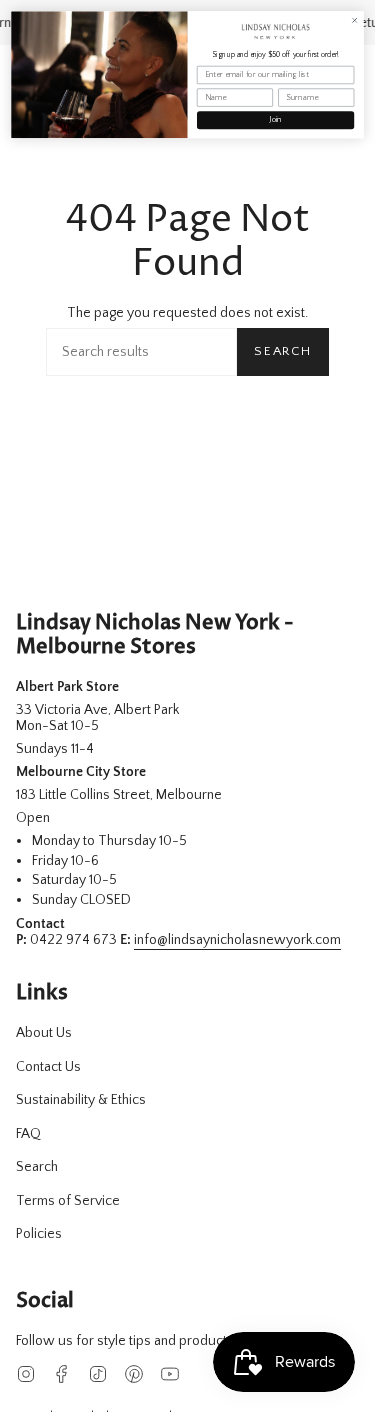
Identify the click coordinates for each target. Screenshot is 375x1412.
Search (283, 351)
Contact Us (48, 1067)
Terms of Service (68, 1201)
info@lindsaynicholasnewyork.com (237, 940)
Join (275, 120)
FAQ (28, 1134)
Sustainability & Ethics (81, 1100)
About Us (44, 1033)
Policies (39, 1234)
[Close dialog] (354, 20)
